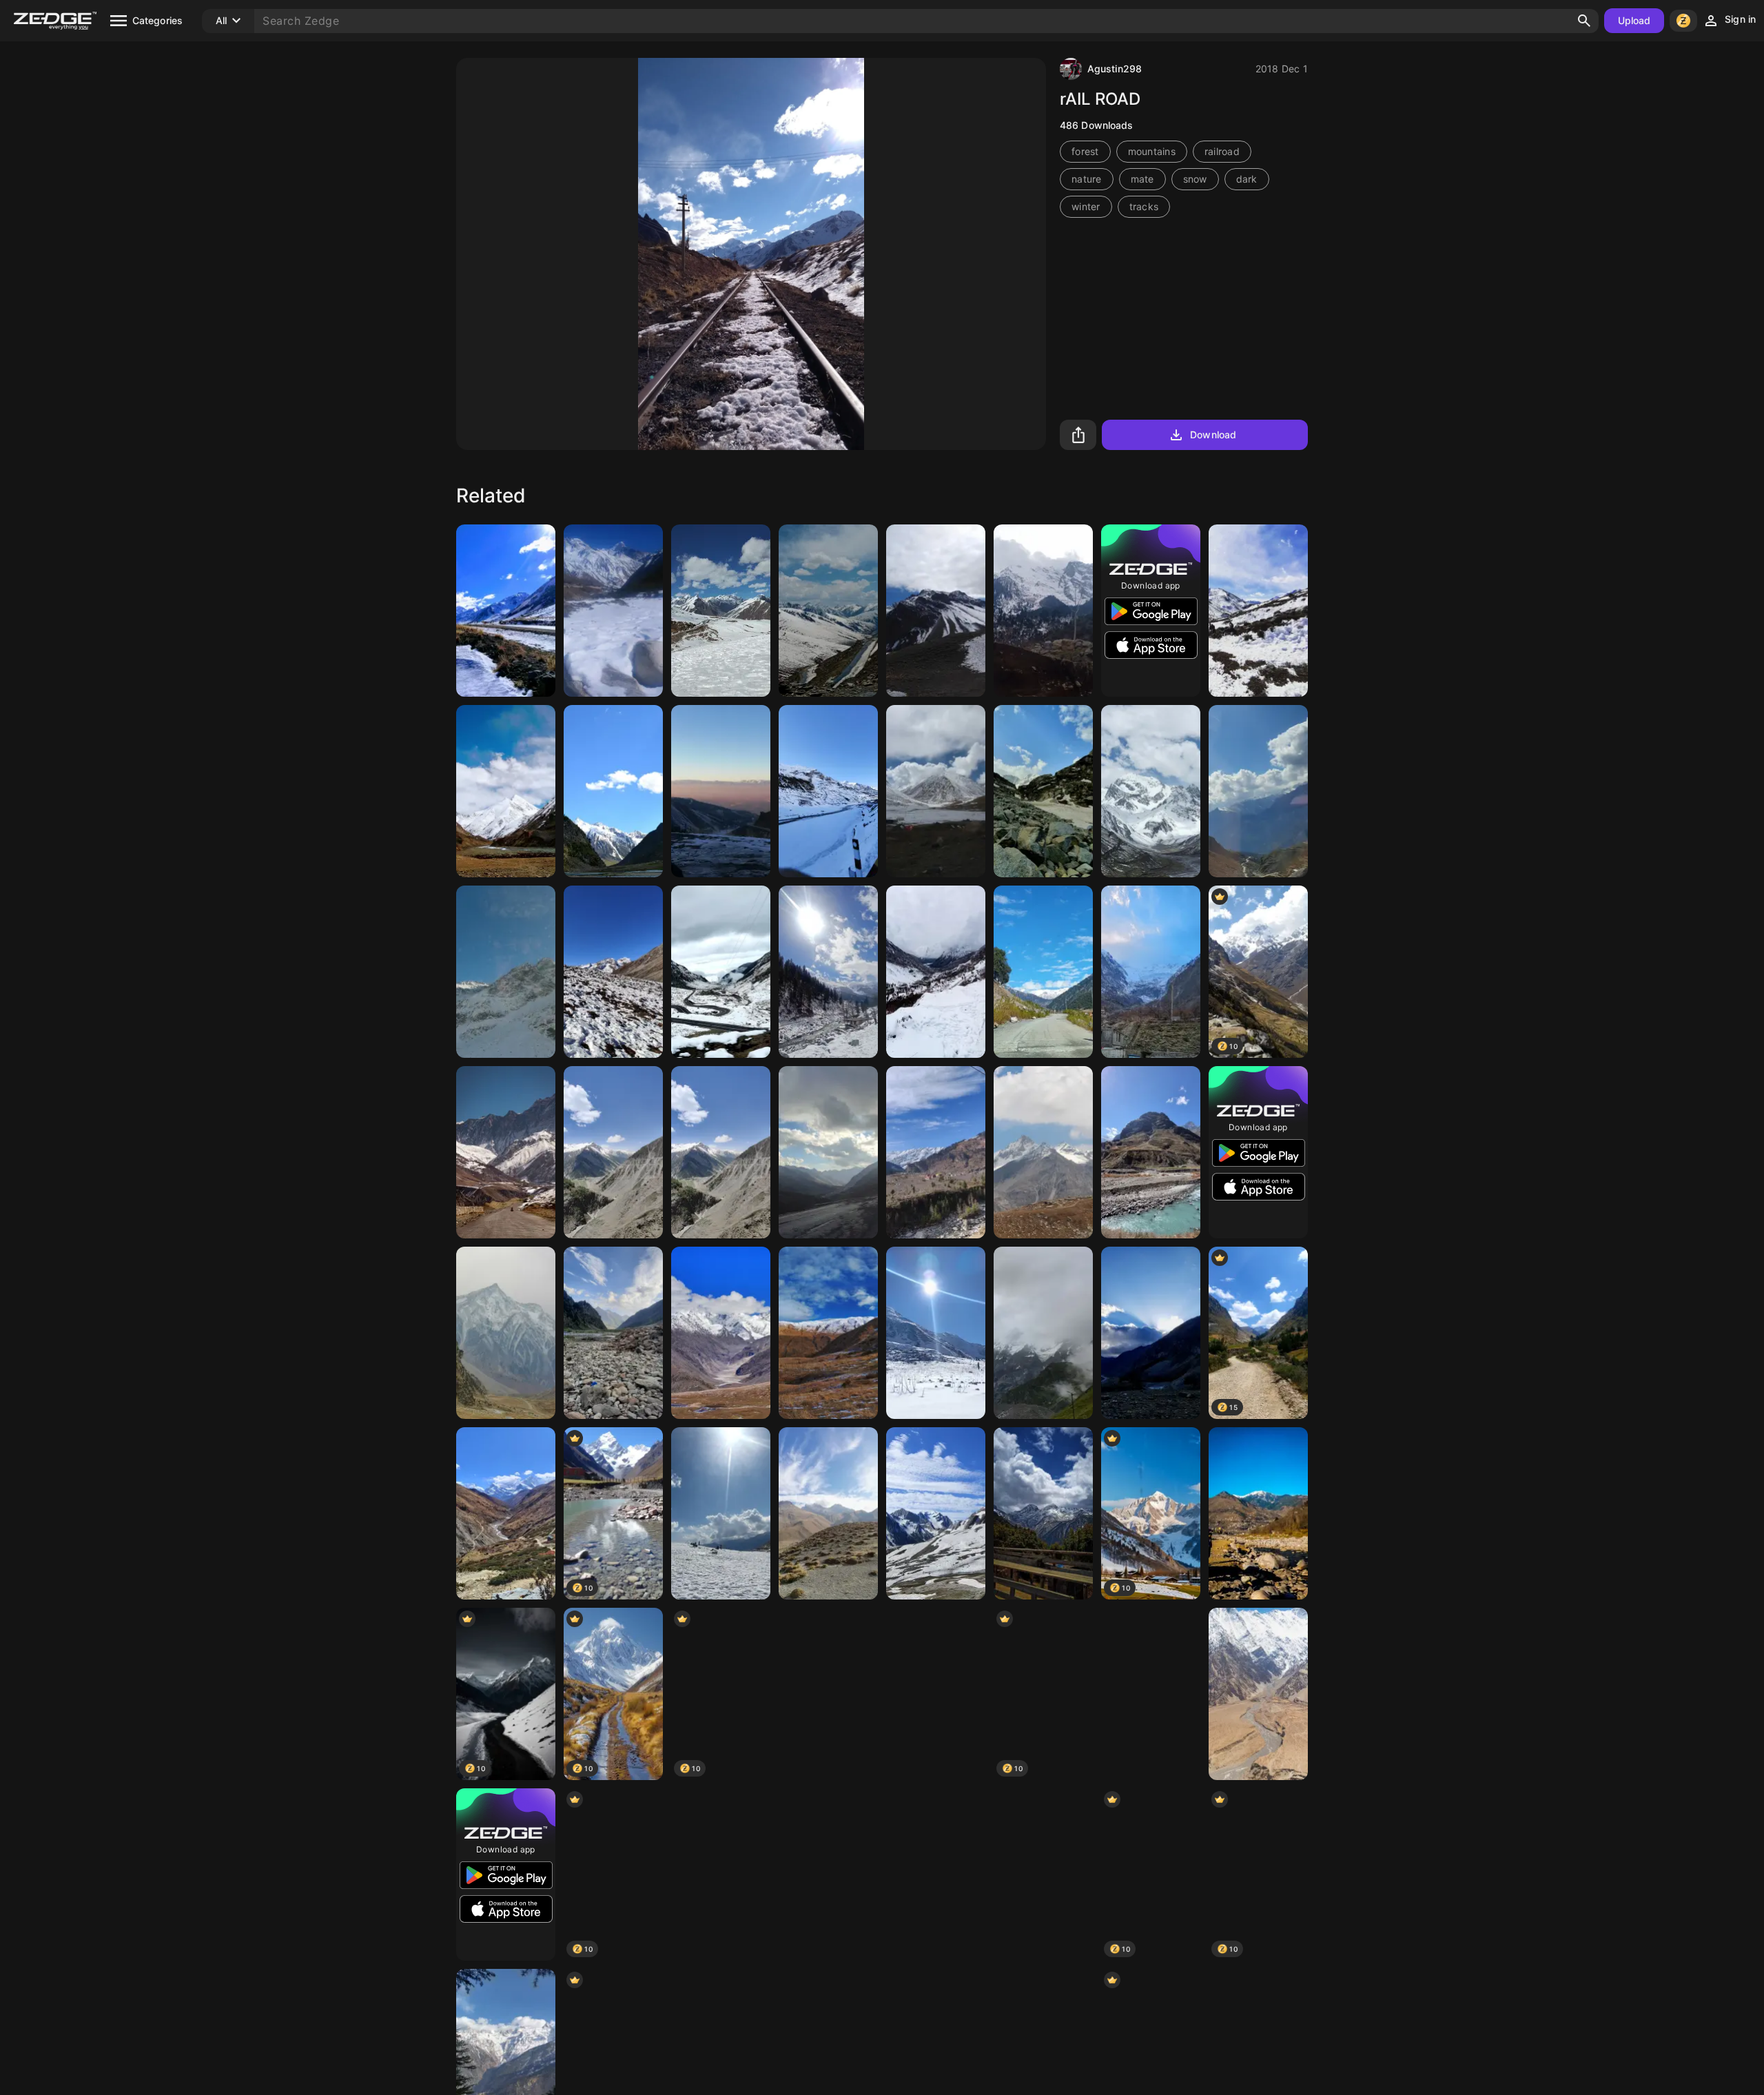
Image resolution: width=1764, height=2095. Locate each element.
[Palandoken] (721, 791)
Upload (1634, 20)
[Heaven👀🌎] (936, 1333)
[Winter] (721, 972)
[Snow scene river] (1043, 1874)
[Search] (1584, 21)
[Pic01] (1258, 791)
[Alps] (506, 972)
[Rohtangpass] (721, 1333)
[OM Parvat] (1151, 791)
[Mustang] (506, 1152)
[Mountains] (828, 611)
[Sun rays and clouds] (1151, 1333)
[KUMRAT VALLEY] (1043, 972)
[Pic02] (721, 1513)
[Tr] (828, 1874)
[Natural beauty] (613, 611)
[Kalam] (1043, 611)
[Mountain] (1258, 611)
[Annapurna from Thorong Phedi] (506, 1513)
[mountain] (506, 791)
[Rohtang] (721, 611)
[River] (721, 1874)
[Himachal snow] (828, 791)
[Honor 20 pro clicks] (506, 1333)
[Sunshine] (1151, 972)
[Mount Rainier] (1151, 1694)
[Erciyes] (828, 1513)
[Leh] (936, 791)
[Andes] (506, 611)
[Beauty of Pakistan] (613, 791)
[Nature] (1043, 791)
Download (1213, 435)
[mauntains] (613, 1152)
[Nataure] (1258, 1513)
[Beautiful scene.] (613, 1333)
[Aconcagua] (936, 1874)
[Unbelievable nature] (936, 972)
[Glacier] (1043, 1333)
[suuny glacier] (828, 972)
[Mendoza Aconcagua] (936, 611)
